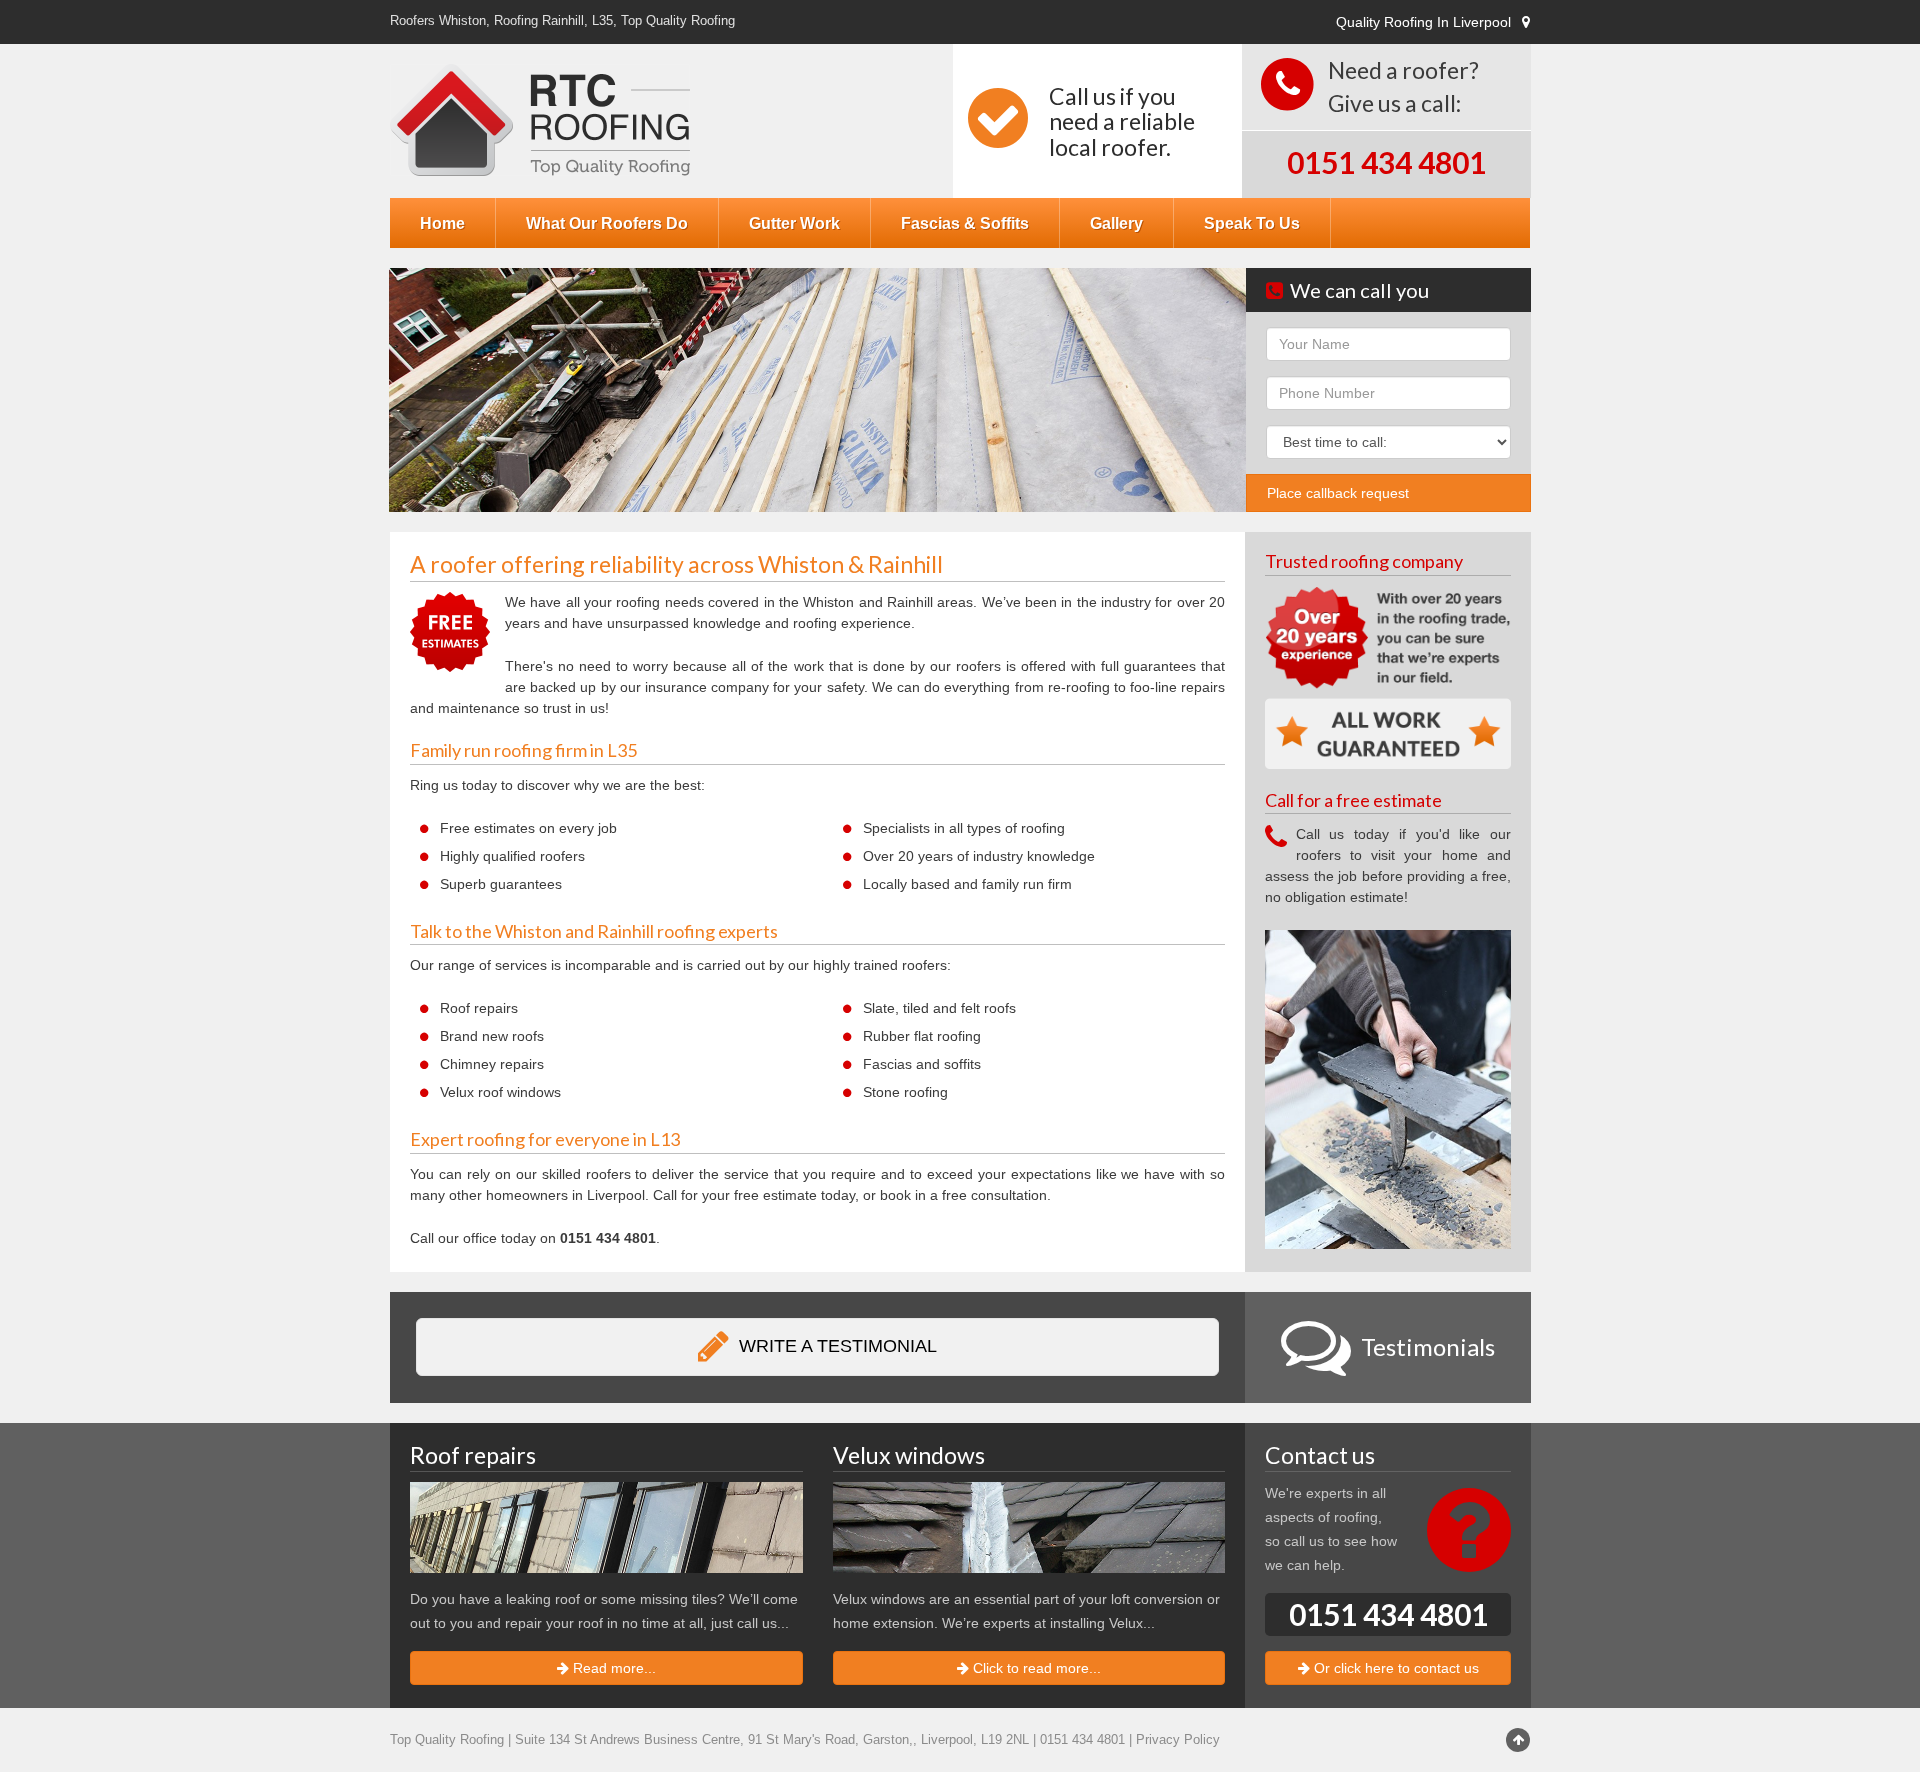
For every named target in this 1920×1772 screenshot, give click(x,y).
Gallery (1116, 223)
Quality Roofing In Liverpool (1423, 22)
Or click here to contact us (1394, 1668)
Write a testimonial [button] (835, 1346)
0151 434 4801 (1386, 162)
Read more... (612, 1668)
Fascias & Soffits (965, 223)
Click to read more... (1035, 1668)
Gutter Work (794, 223)
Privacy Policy (1178, 1740)
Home (442, 223)
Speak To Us (1252, 223)
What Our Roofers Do (607, 223)
